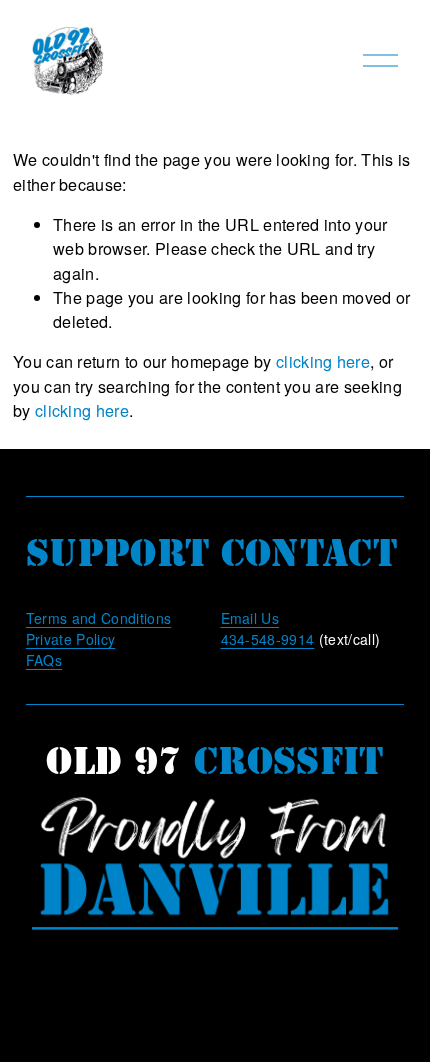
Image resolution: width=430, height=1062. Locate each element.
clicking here (323, 361)
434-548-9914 (268, 639)
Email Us (250, 618)
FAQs (44, 660)
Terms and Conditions (98, 618)
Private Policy (71, 639)
